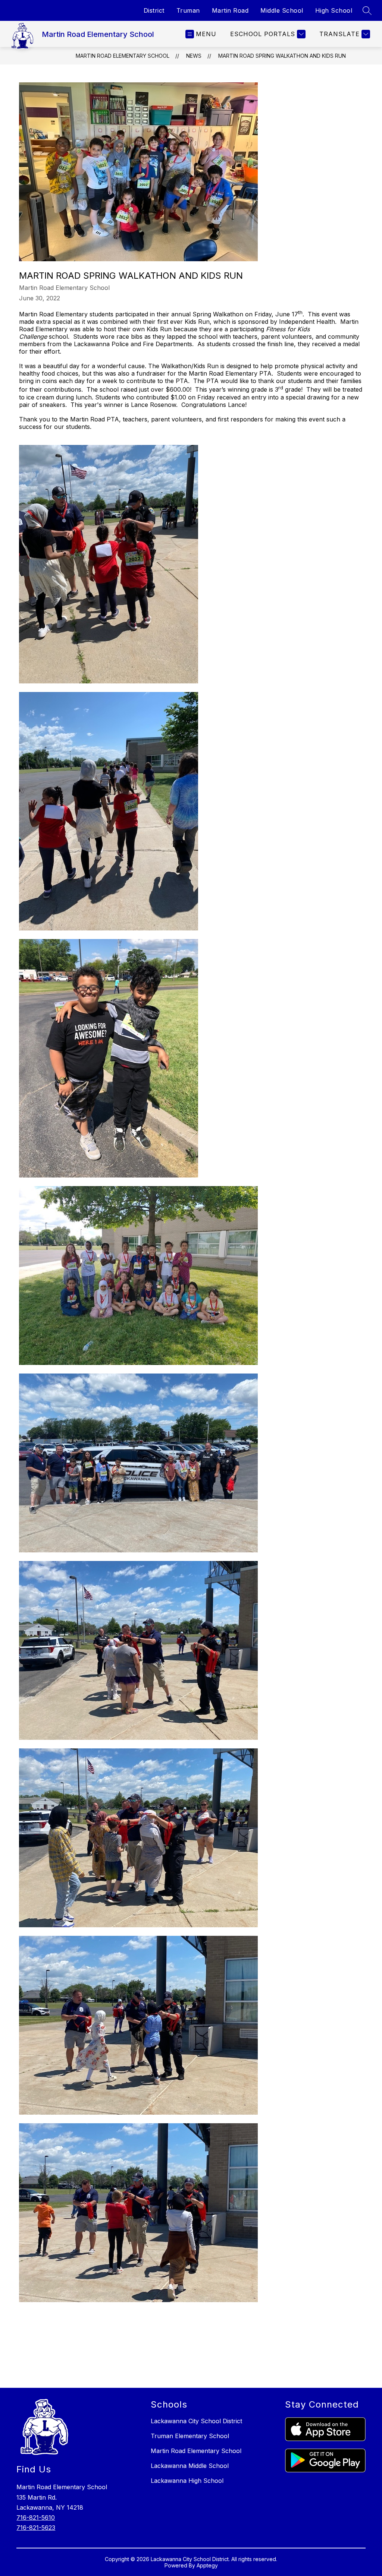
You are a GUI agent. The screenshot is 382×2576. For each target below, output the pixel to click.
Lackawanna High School (187, 2481)
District (154, 10)
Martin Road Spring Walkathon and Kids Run (282, 56)
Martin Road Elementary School (123, 56)
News (194, 56)
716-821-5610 (36, 2517)
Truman (188, 10)
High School (334, 10)
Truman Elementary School (190, 2436)
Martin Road (230, 10)
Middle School (282, 10)
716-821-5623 (36, 2528)
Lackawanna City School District (196, 2421)
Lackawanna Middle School (190, 2466)
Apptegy (207, 2565)
